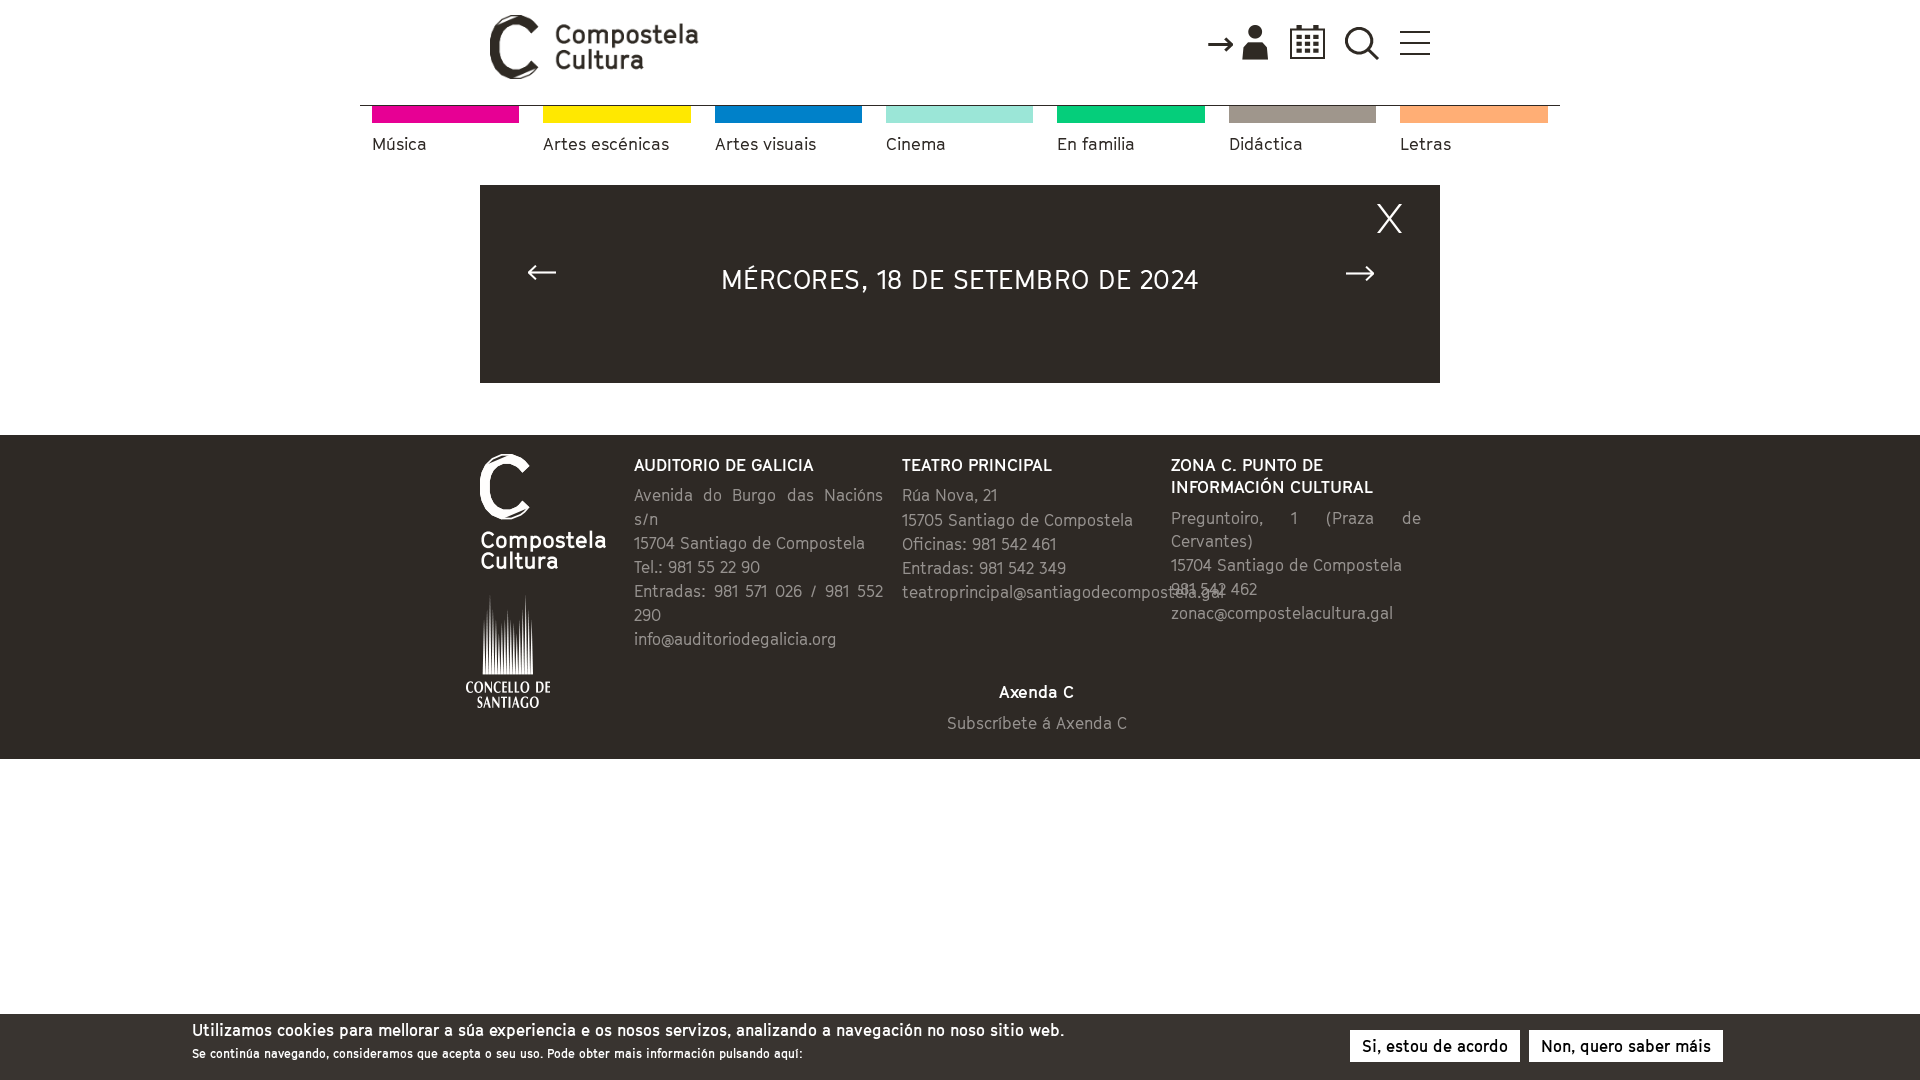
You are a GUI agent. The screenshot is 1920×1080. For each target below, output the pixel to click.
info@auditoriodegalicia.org (735, 639)
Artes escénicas (606, 144)
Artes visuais (765, 144)
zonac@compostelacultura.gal (1282, 613)
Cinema (916, 144)
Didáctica (1266, 144)
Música (399, 144)
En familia (1096, 144)
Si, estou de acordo (1435, 1046)
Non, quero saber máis (1626, 1046)
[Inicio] (595, 74)
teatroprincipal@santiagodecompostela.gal (1063, 592)
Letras (1425, 144)
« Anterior (551, 277)
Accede (1237, 44)
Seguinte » (1369, 277)
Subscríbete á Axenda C (1037, 723)
